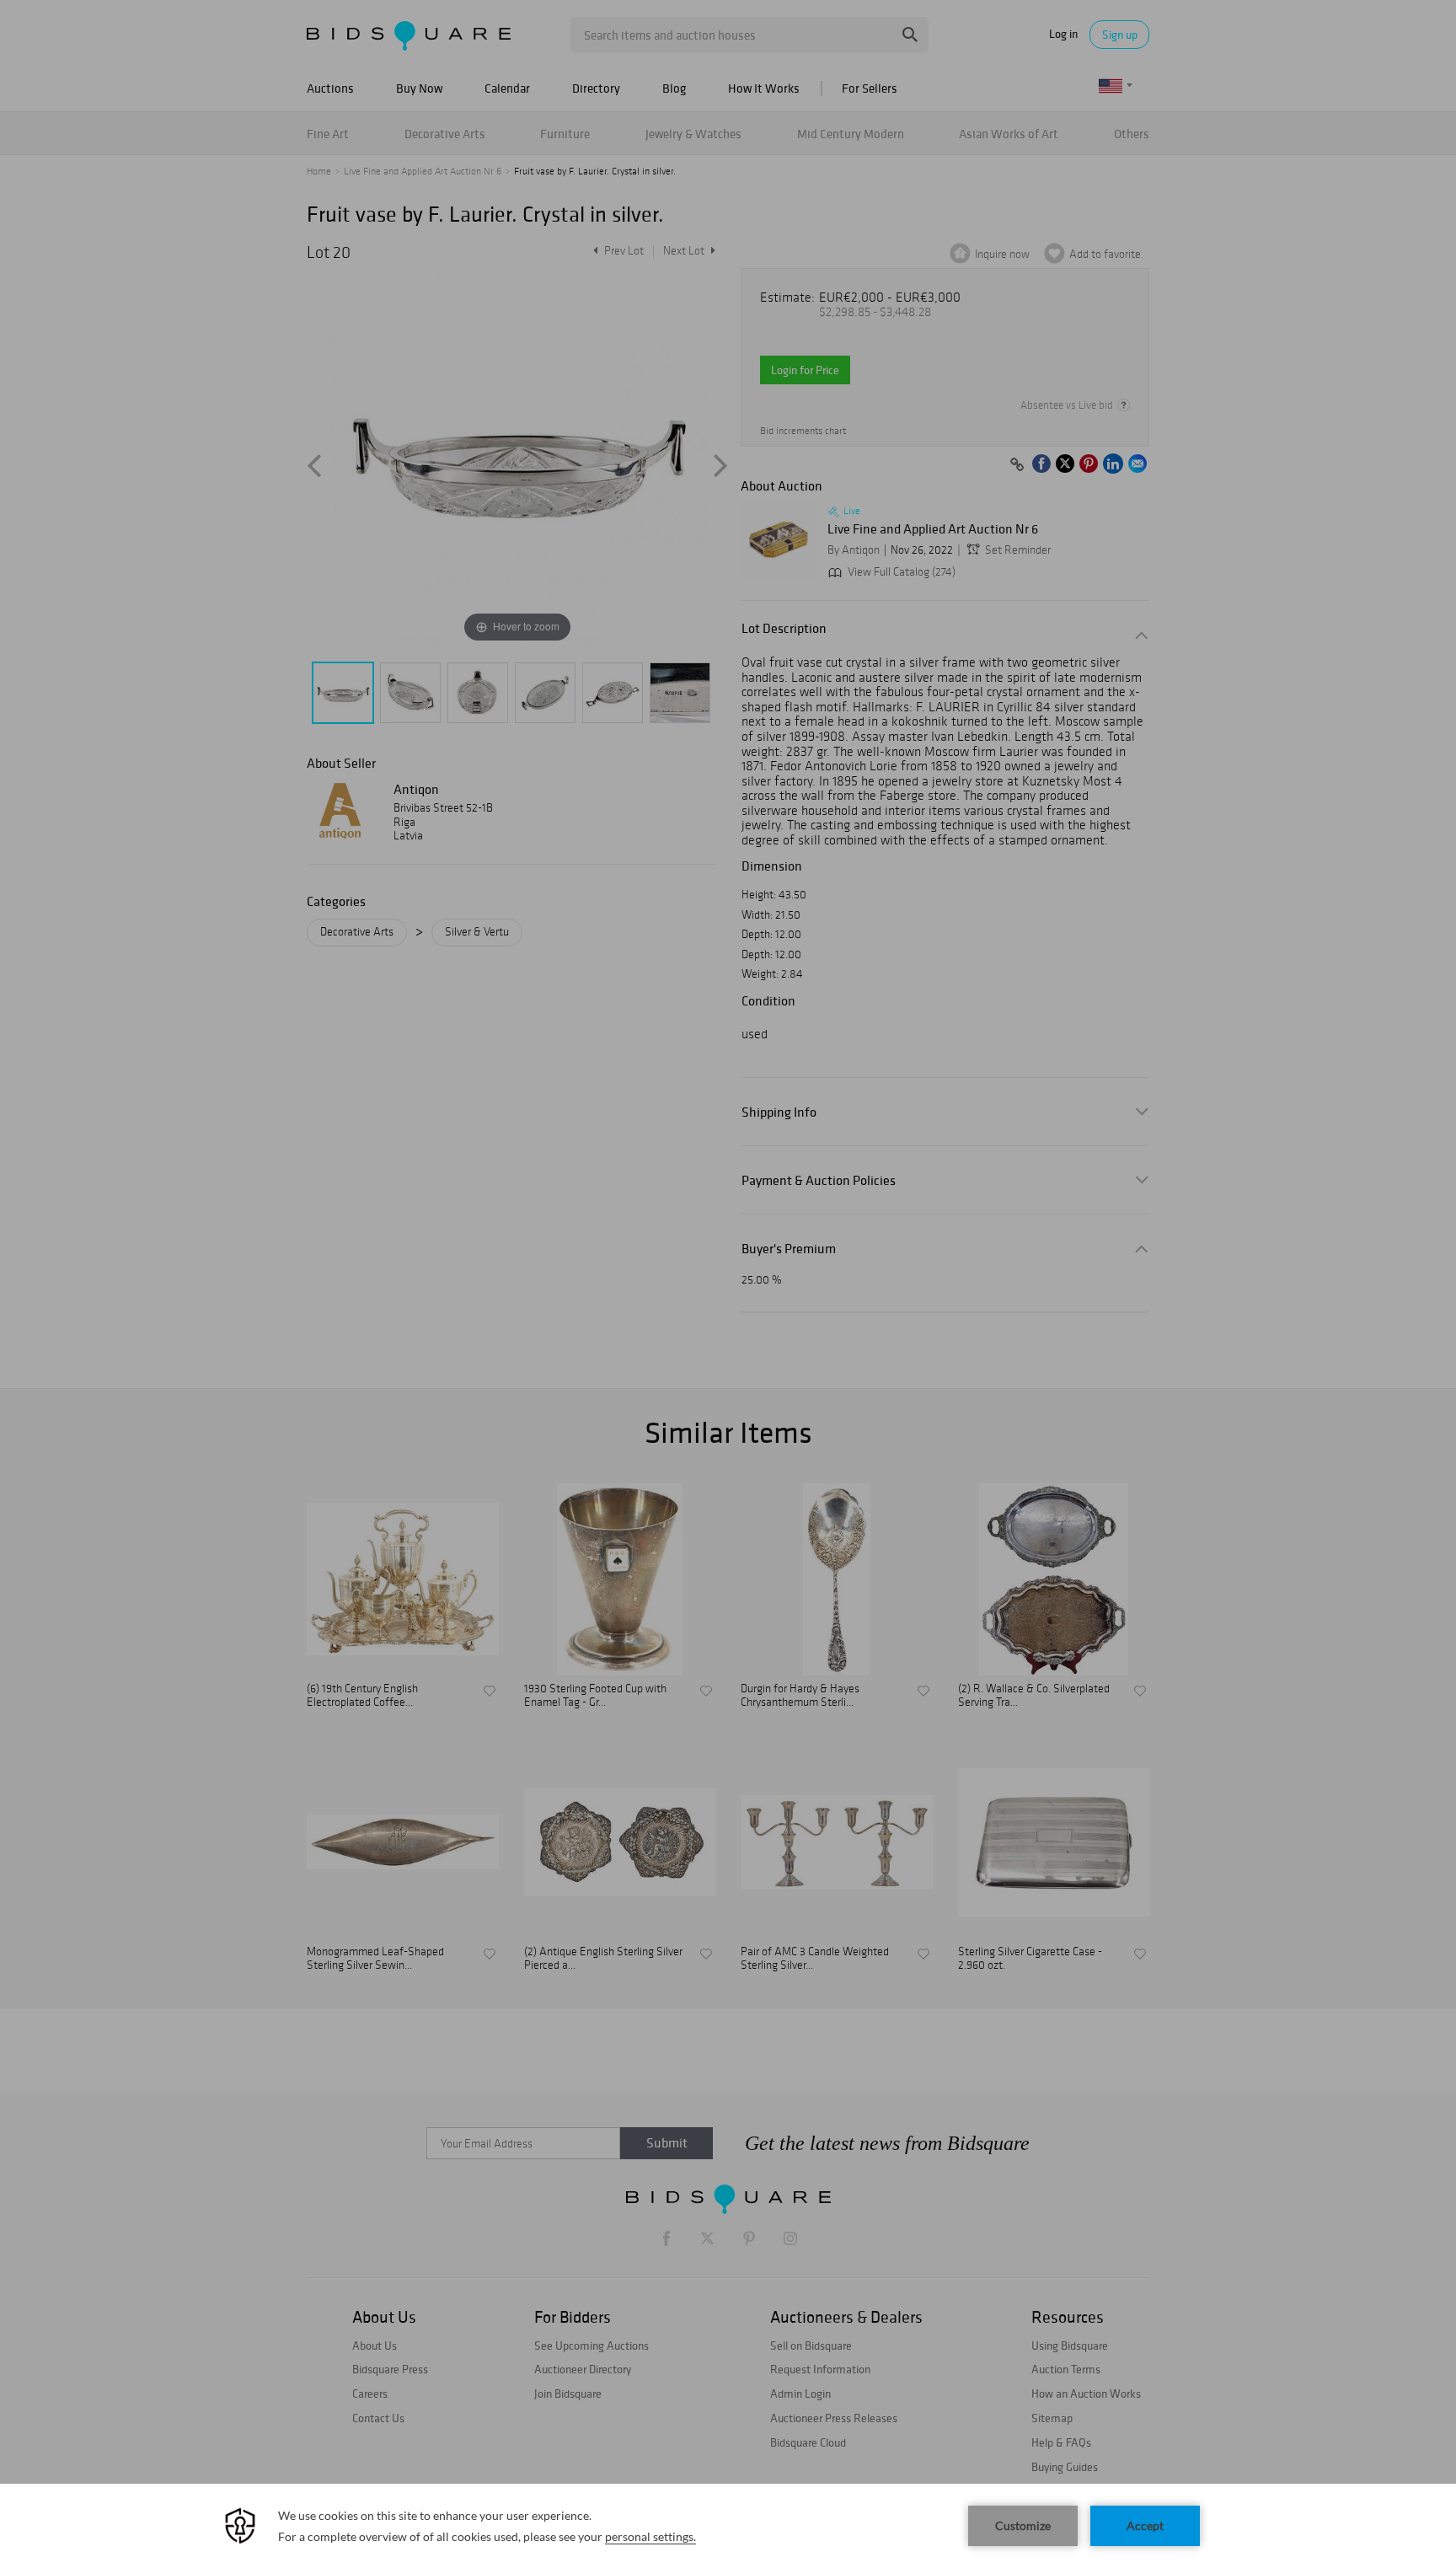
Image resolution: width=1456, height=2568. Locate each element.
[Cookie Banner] (728, 2526)
